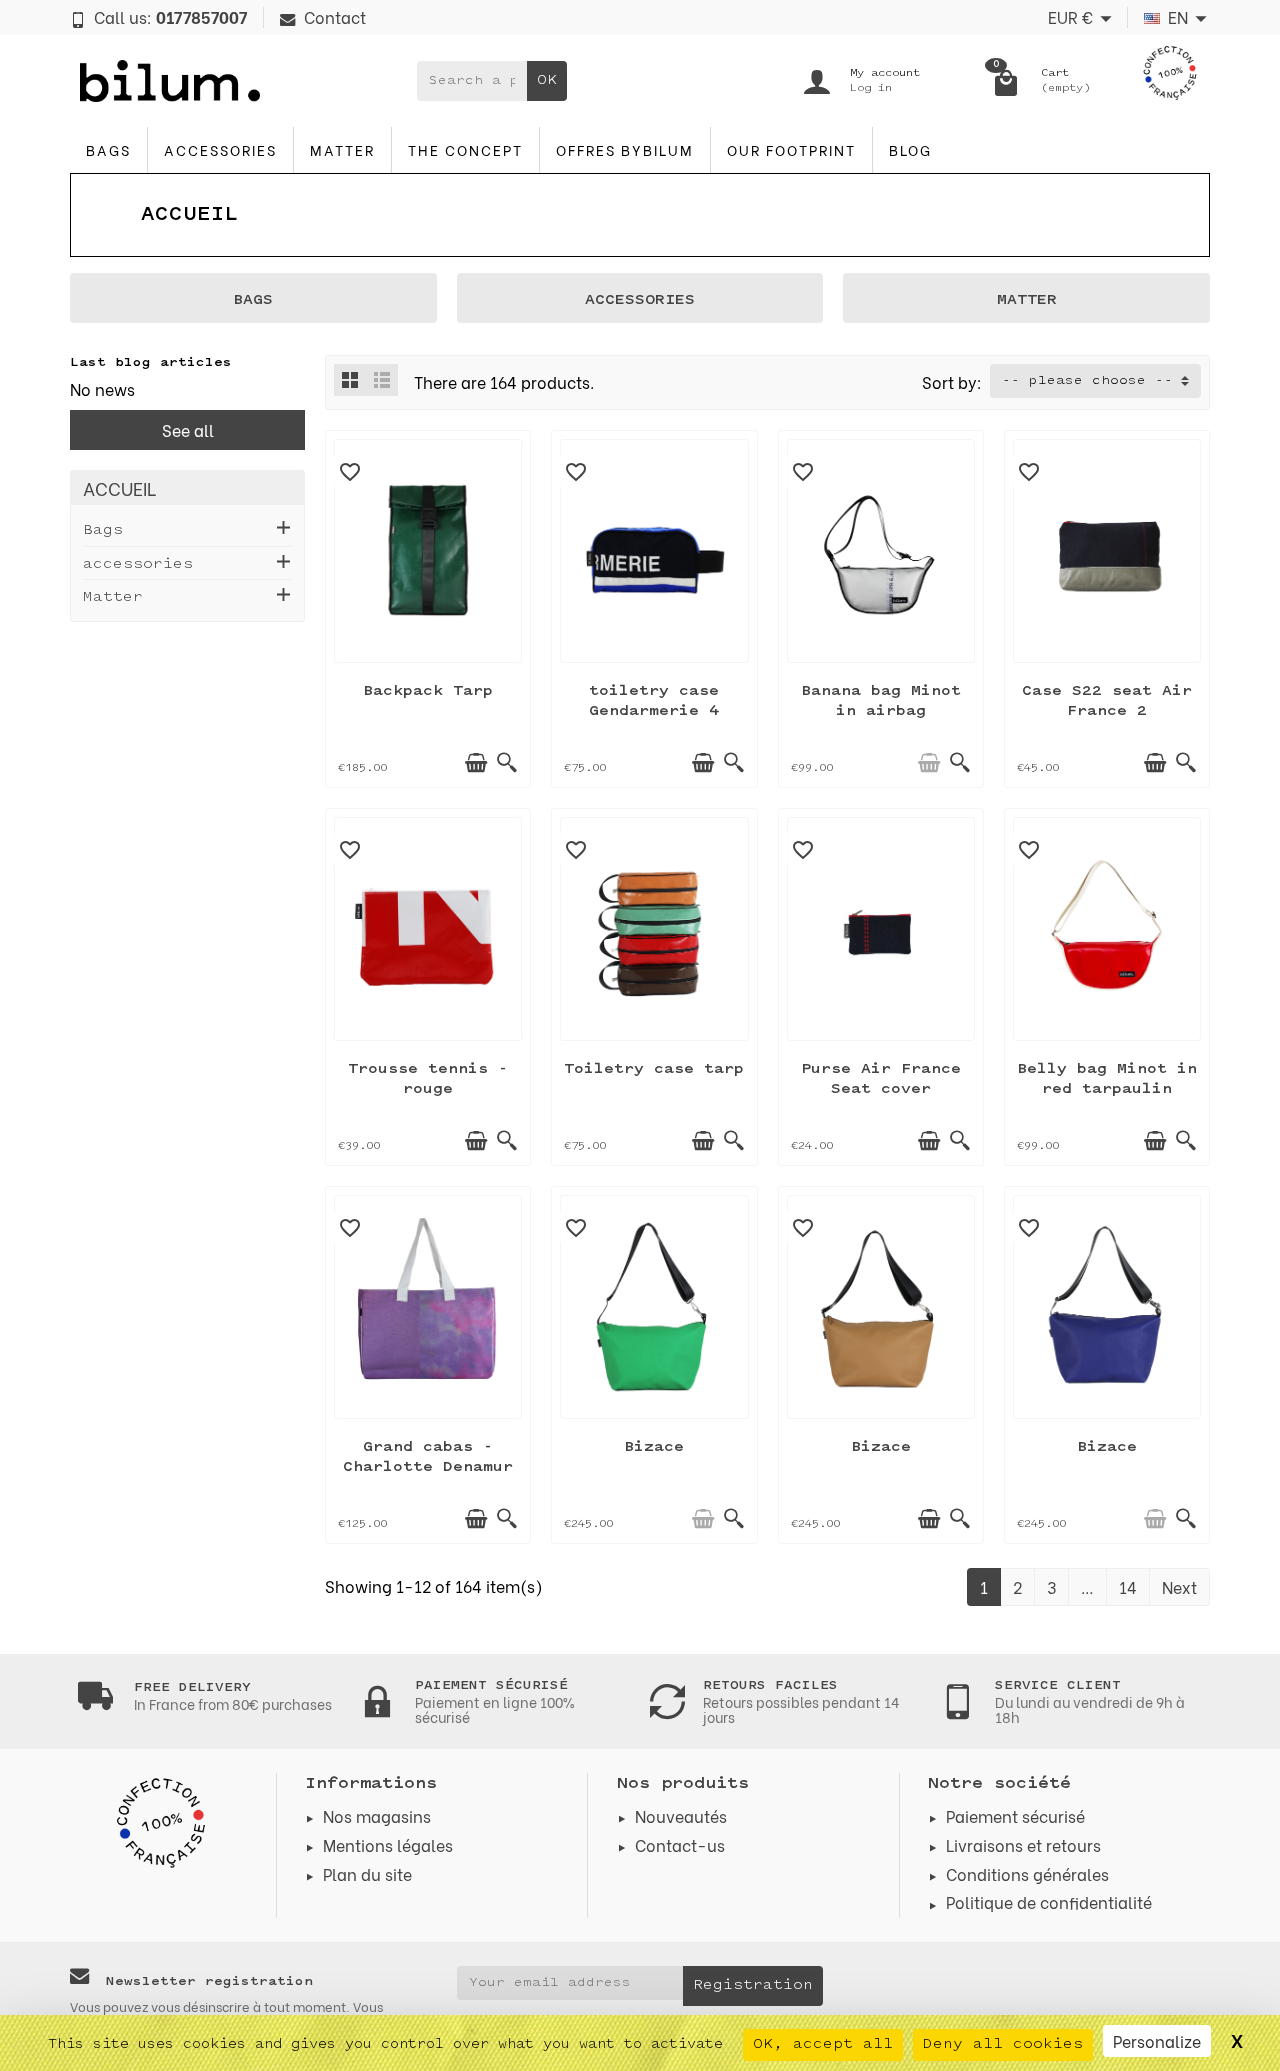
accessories (220, 149)
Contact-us (680, 1844)
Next (1179, 1586)
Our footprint (791, 149)
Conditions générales (1027, 1873)
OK (547, 80)
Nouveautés (681, 1815)
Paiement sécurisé (1015, 1815)
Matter (342, 149)
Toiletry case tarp (654, 1069)
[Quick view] (507, 763)
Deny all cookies (1003, 2044)
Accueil (120, 487)
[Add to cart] (476, 763)
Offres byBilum (625, 149)
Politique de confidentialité (1049, 1901)
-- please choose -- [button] (1087, 381)
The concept (465, 149)
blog (910, 149)
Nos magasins (377, 1815)
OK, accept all (823, 2044)
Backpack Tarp (428, 691)
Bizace (654, 1447)
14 (1128, 1586)
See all (188, 429)
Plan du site (367, 1873)
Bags (108, 149)
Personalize (1157, 2040)
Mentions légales (388, 1844)
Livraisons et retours (1023, 1844)
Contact (335, 16)
